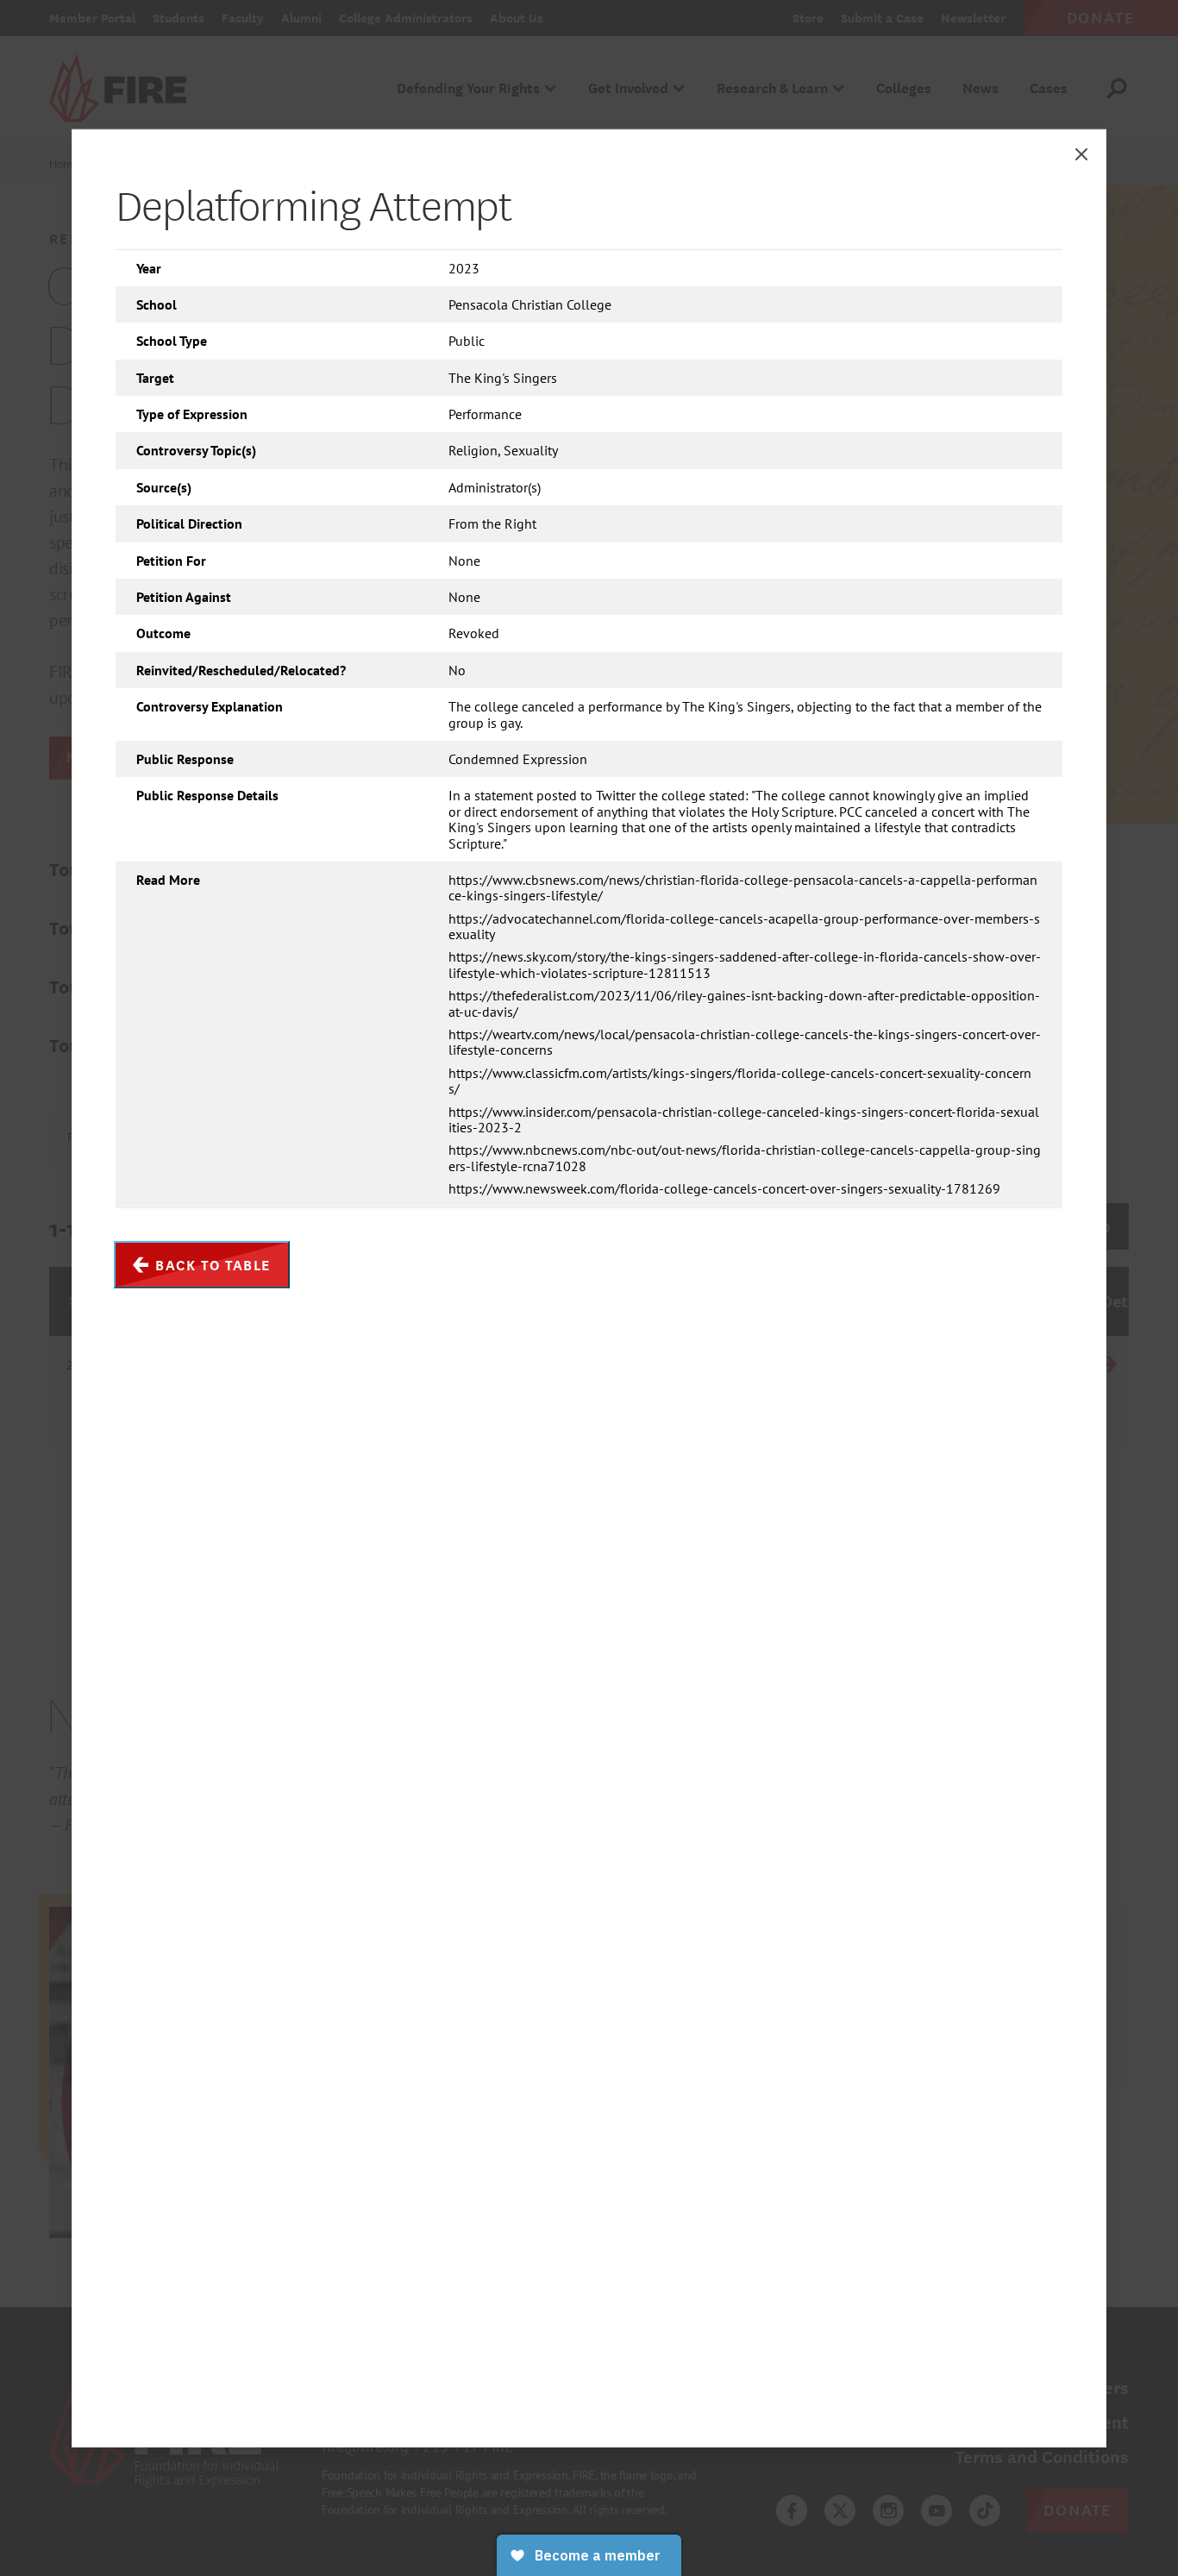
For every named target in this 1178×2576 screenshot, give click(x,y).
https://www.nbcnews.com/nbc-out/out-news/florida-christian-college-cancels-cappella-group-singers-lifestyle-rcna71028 (745, 1158)
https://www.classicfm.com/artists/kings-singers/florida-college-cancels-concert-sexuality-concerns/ (740, 1081)
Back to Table (213, 1264)
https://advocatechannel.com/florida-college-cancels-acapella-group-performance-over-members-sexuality (744, 927)
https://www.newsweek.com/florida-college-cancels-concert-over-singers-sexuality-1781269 (724, 1188)
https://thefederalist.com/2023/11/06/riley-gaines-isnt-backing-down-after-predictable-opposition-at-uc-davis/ (744, 1003)
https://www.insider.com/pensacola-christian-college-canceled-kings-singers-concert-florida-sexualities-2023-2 (744, 1119)
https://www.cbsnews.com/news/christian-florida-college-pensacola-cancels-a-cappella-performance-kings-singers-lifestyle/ (743, 888)
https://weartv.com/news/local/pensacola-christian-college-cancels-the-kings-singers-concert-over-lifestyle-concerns (745, 1042)
